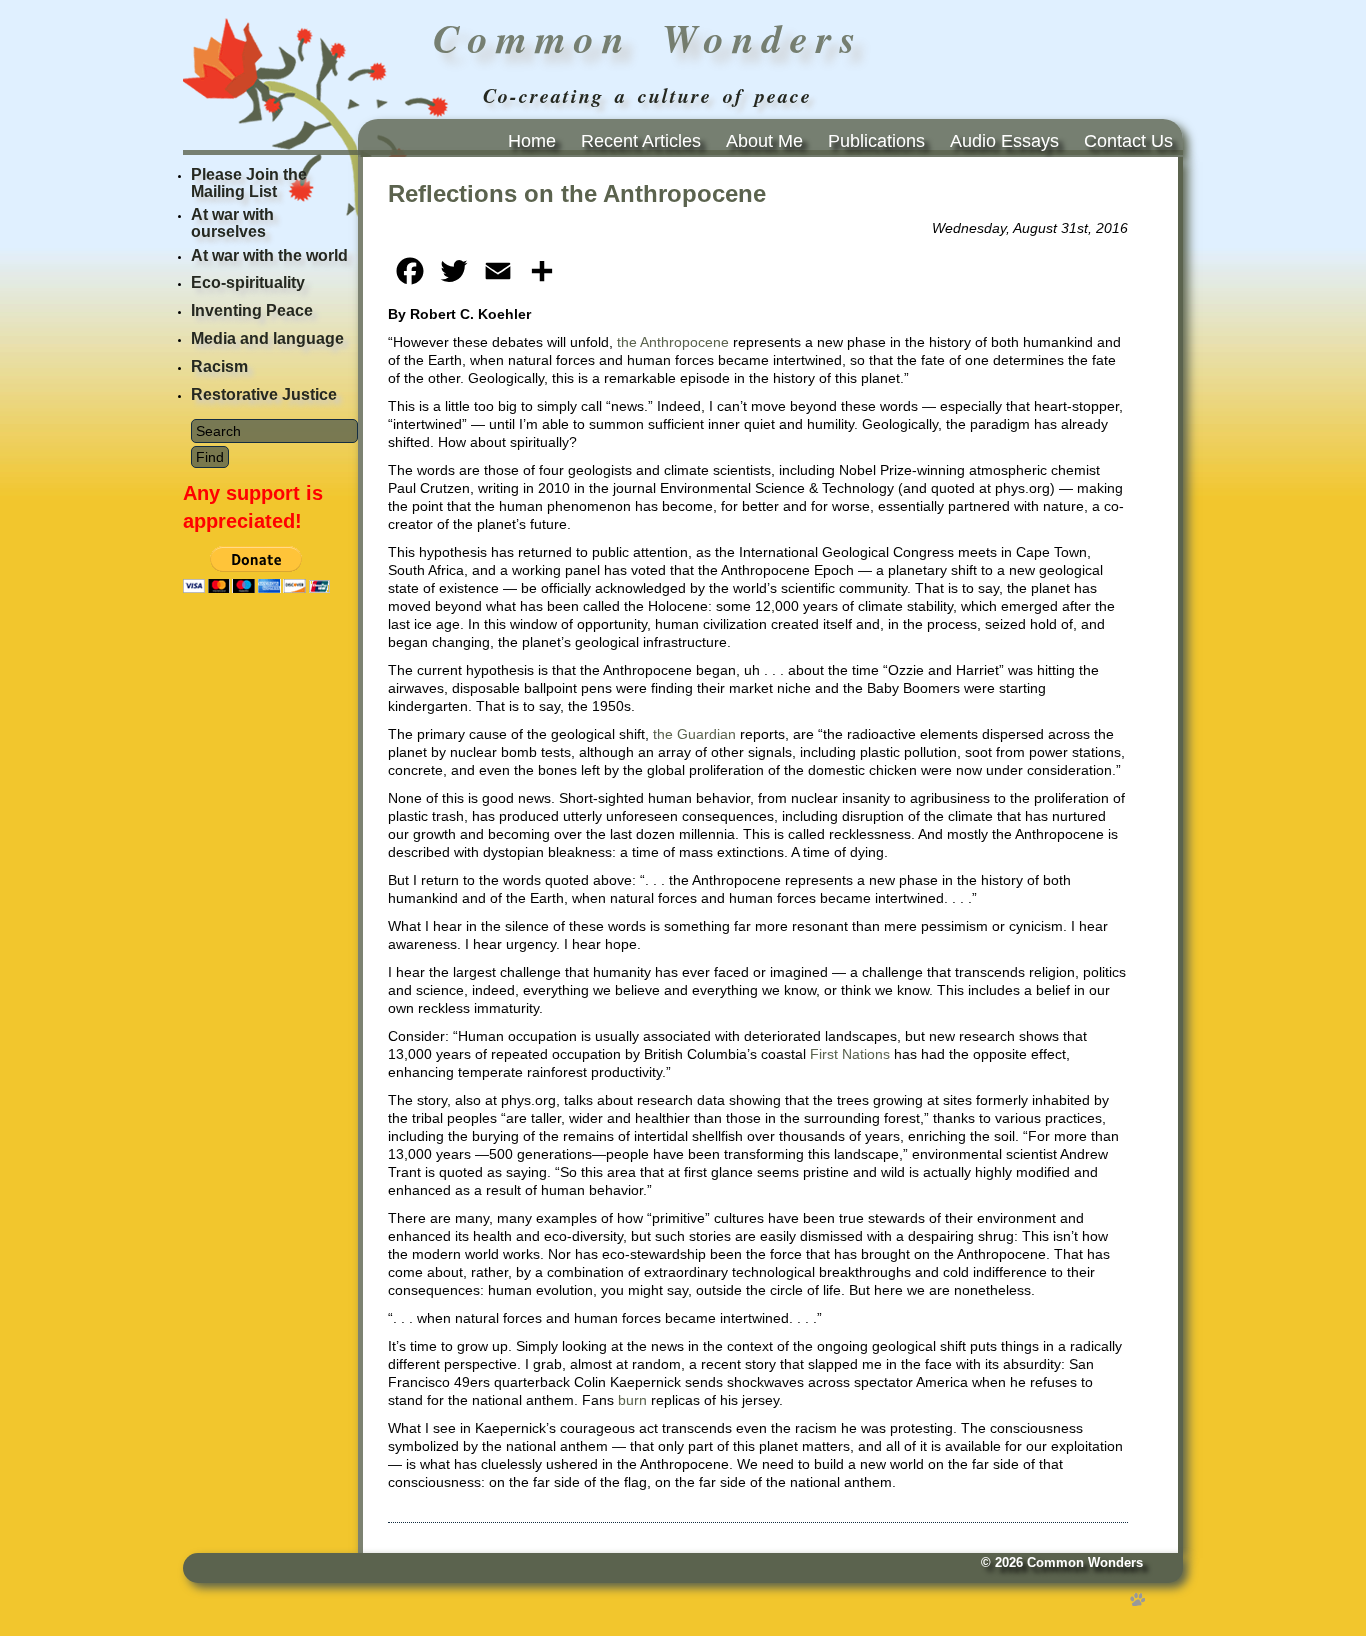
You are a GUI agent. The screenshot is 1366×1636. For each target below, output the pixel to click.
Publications (876, 141)
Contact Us (1128, 141)
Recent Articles (641, 141)
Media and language (267, 338)
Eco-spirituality (248, 282)
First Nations (850, 1054)
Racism (219, 366)
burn (632, 1400)
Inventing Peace (252, 310)
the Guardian (694, 734)
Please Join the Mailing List (249, 183)
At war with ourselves (232, 223)
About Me (764, 141)
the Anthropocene (673, 342)
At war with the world (269, 255)
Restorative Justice (264, 394)
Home (532, 141)
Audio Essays (1004, 141)
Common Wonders (1085, 1563)
